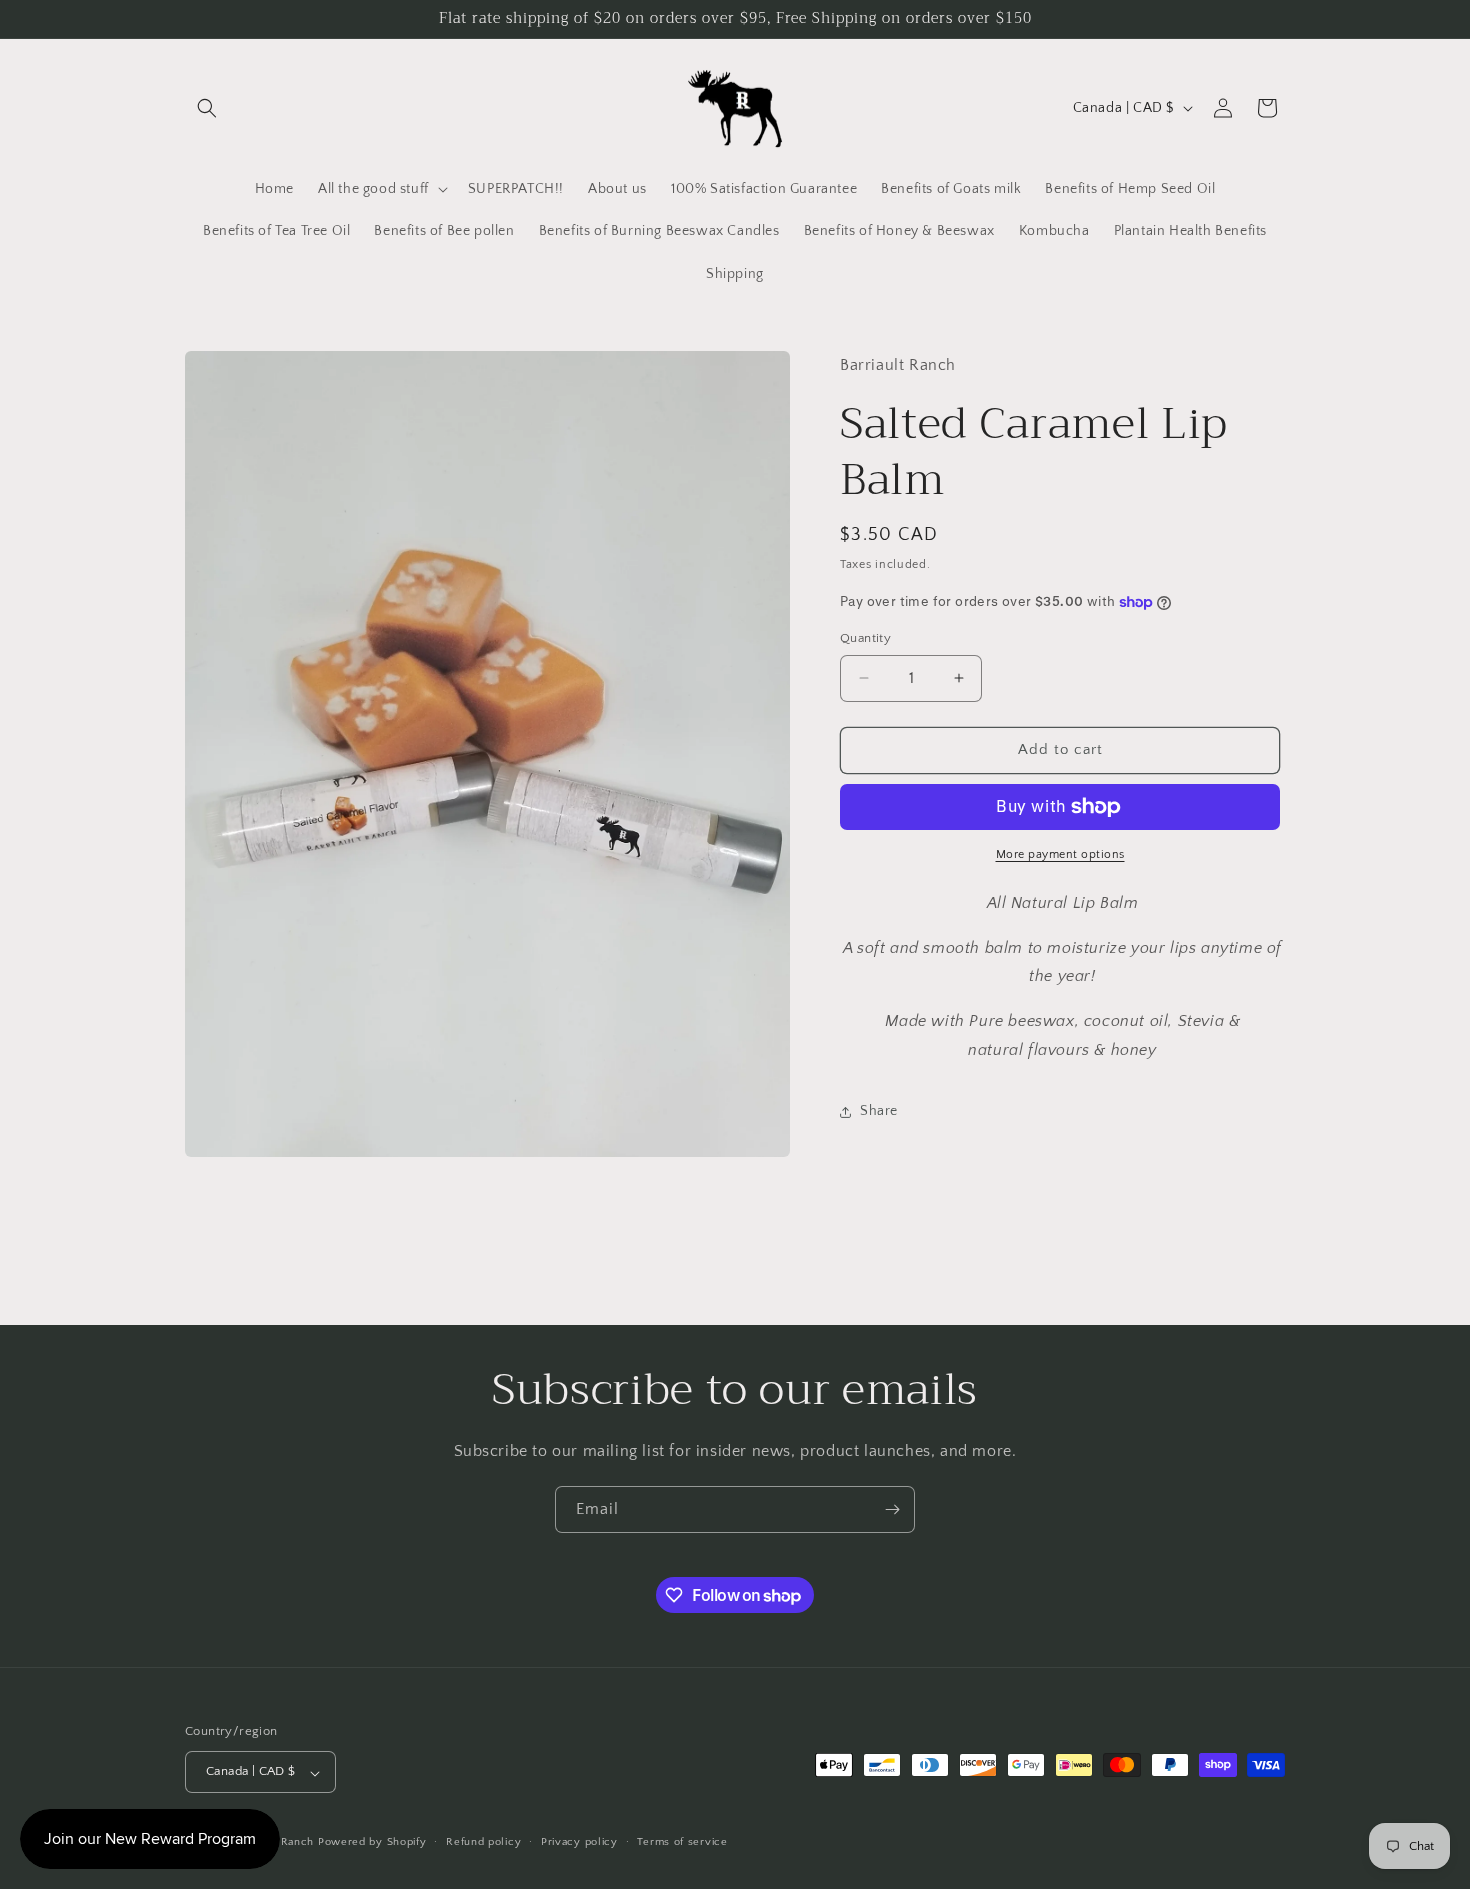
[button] (207, 108)
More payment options (1060, 854)
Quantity (865, 638)
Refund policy (483, 1843)
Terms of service (682, 1843)
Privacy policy (579, 1843)
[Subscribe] (892, 1509)
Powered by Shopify (372, 1843)
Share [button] (879, 1111)
